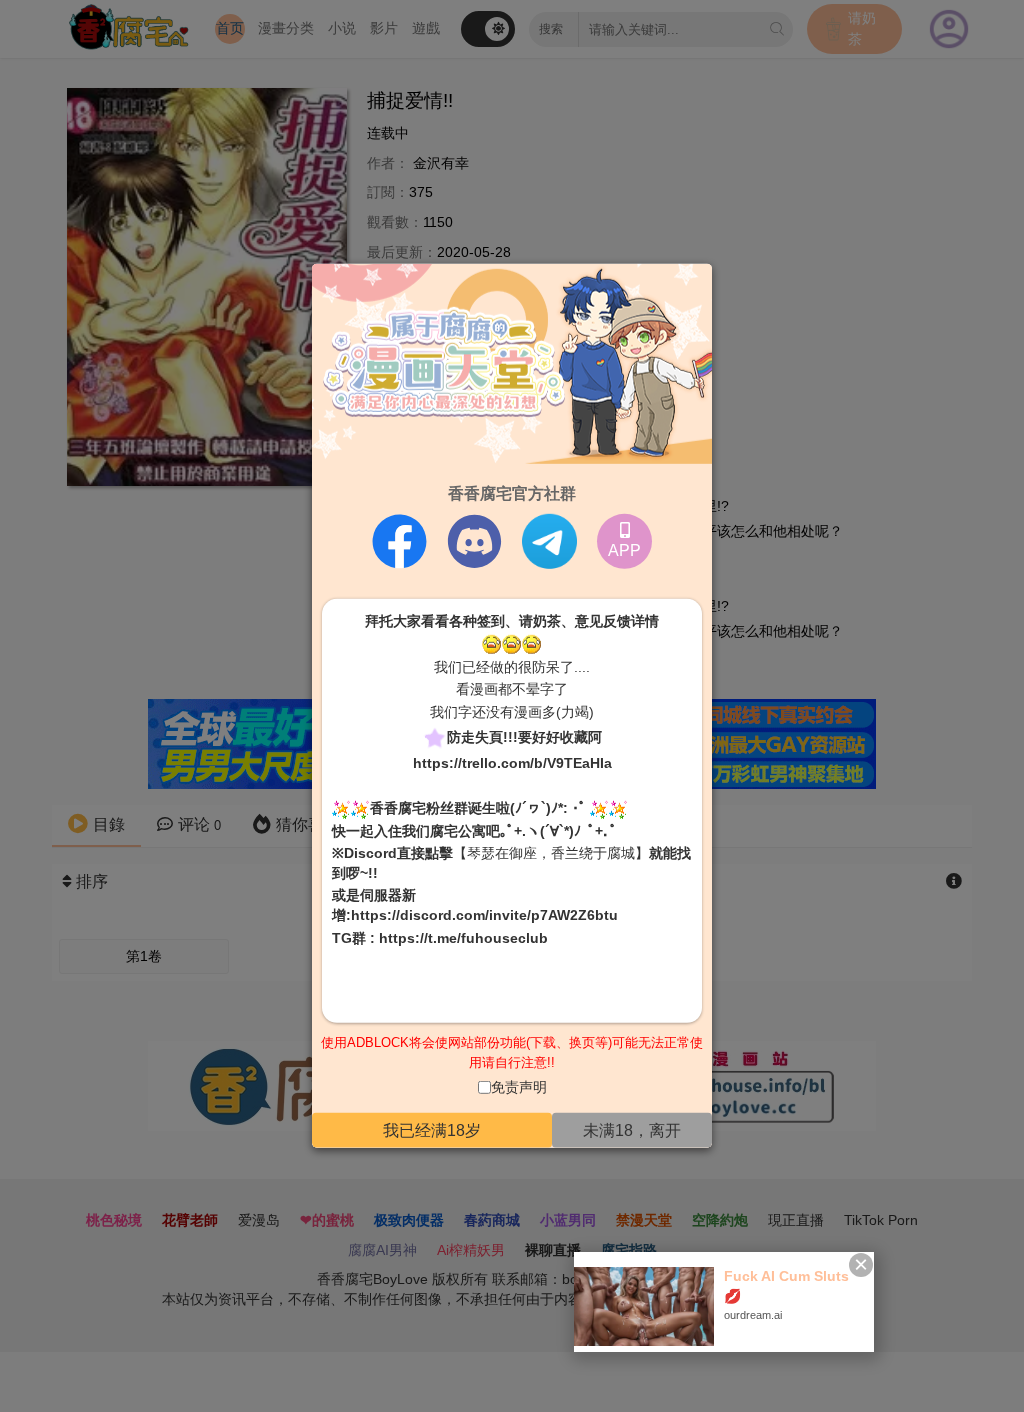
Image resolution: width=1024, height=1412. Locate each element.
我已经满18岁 (432, 1130)
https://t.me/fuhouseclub (463, 937)
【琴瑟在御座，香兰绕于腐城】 (551, 853)
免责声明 (519, 1087)
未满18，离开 (632, 1130)
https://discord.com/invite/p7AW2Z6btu (484, 915)
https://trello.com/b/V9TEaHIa (512, 762)
